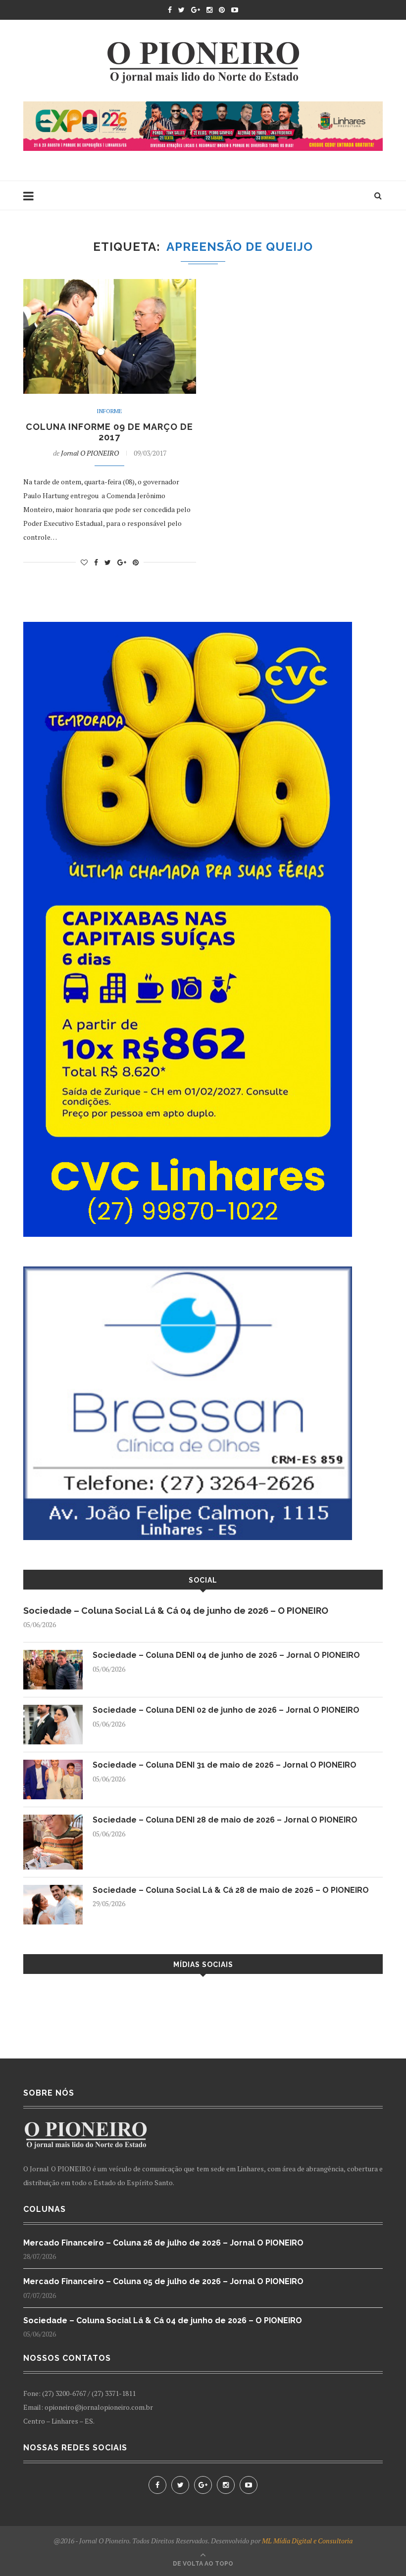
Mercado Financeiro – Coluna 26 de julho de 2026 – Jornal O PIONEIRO (163, 2243)
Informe (109, 411)
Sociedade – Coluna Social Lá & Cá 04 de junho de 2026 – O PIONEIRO (176, 1611)
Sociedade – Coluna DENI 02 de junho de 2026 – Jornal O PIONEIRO (226, 1710)
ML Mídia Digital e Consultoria (307, 2541)
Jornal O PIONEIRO (90, 453)
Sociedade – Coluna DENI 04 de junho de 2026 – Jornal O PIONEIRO (226, 1655)
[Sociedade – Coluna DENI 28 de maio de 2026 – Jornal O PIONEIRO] (53, 1819)
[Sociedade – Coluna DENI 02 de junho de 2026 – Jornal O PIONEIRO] (53, 1710)
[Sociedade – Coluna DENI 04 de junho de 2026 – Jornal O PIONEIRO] (53, 1655)
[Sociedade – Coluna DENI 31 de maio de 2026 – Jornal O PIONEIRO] (53, 1764)
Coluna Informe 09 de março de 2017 (109, 432)
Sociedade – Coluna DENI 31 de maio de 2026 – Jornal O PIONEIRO (225, 1765)
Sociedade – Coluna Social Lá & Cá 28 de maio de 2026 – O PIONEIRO (231, 1890)
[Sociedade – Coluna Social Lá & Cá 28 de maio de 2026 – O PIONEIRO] (53, 1890)
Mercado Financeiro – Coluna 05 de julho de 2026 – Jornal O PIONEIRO (163, 2281)
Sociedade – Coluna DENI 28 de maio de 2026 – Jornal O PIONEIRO (225, 1820)
